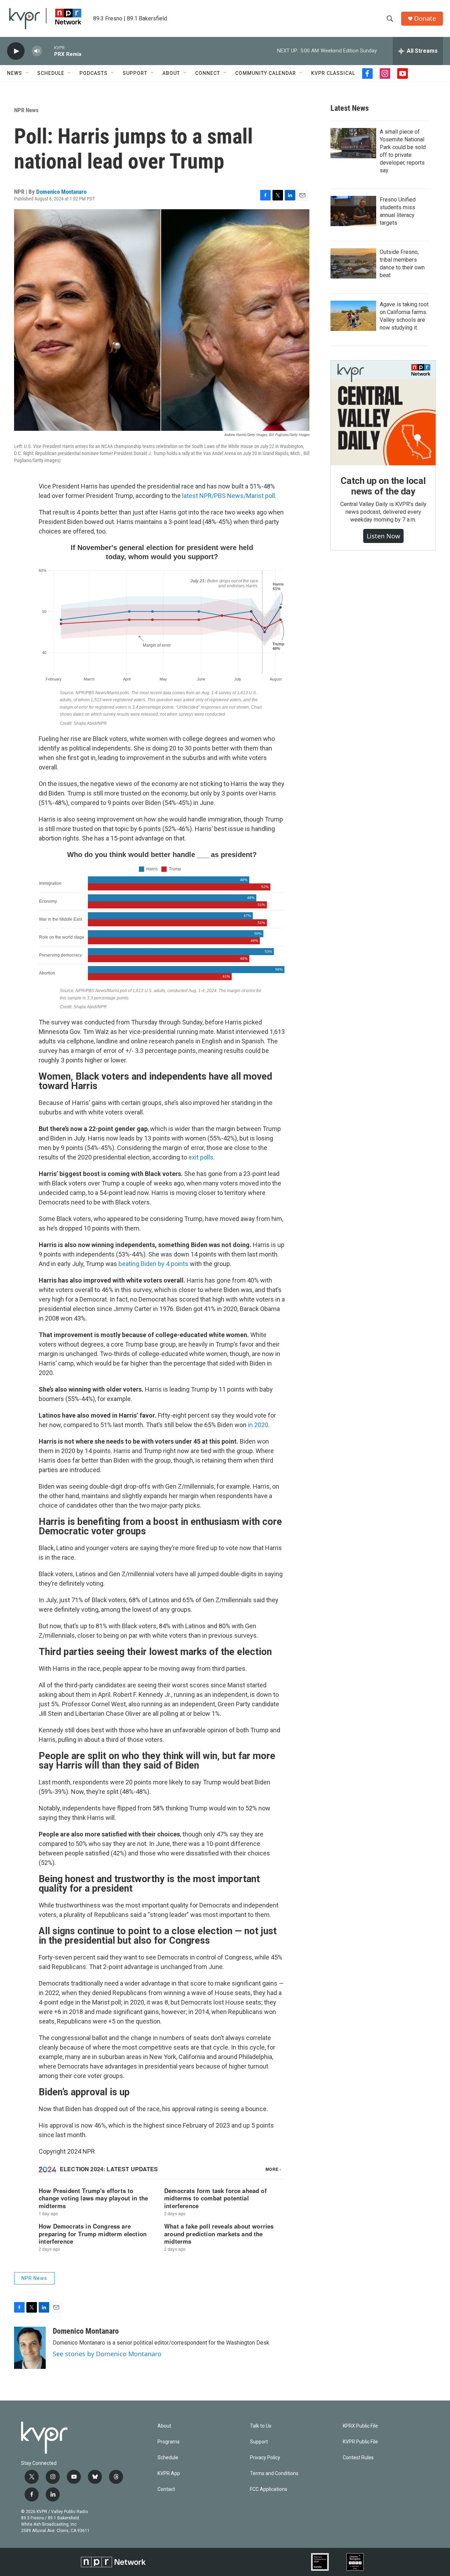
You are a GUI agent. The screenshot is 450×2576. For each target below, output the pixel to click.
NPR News (26, 110)
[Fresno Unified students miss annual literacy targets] (353, 211)
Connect (208, 73)
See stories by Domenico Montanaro (107, 2354)
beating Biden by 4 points (153, 1264)
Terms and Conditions (274, 2473)
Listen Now (383, 536)
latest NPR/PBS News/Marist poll (229, 496)
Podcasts (94, 73)
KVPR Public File (360, 2442)
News (15, 73)
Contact (166, 2489)
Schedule (51, 73)
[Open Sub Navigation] (27, 73)
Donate (425, 18)
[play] (16, 51)
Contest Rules (358, 2458)
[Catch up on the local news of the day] (383, 413)
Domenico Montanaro (61, 192)
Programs (169, 2442)
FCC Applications (269, 2489)
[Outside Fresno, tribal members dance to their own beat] (353, 263)
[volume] (37, 51)
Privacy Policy (265, 2458)
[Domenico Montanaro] (30, 2348)
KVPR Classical (333, 73)
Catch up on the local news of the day (383, 486)
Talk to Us (261, 2426)
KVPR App (169, 2473)
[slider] (48, 51)
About (171, 73)
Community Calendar (266, 73)
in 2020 (258, 1425)
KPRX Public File (360, 2426)
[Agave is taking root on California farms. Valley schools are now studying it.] (353, 316)
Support (135, 73)
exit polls (201, 1157)
